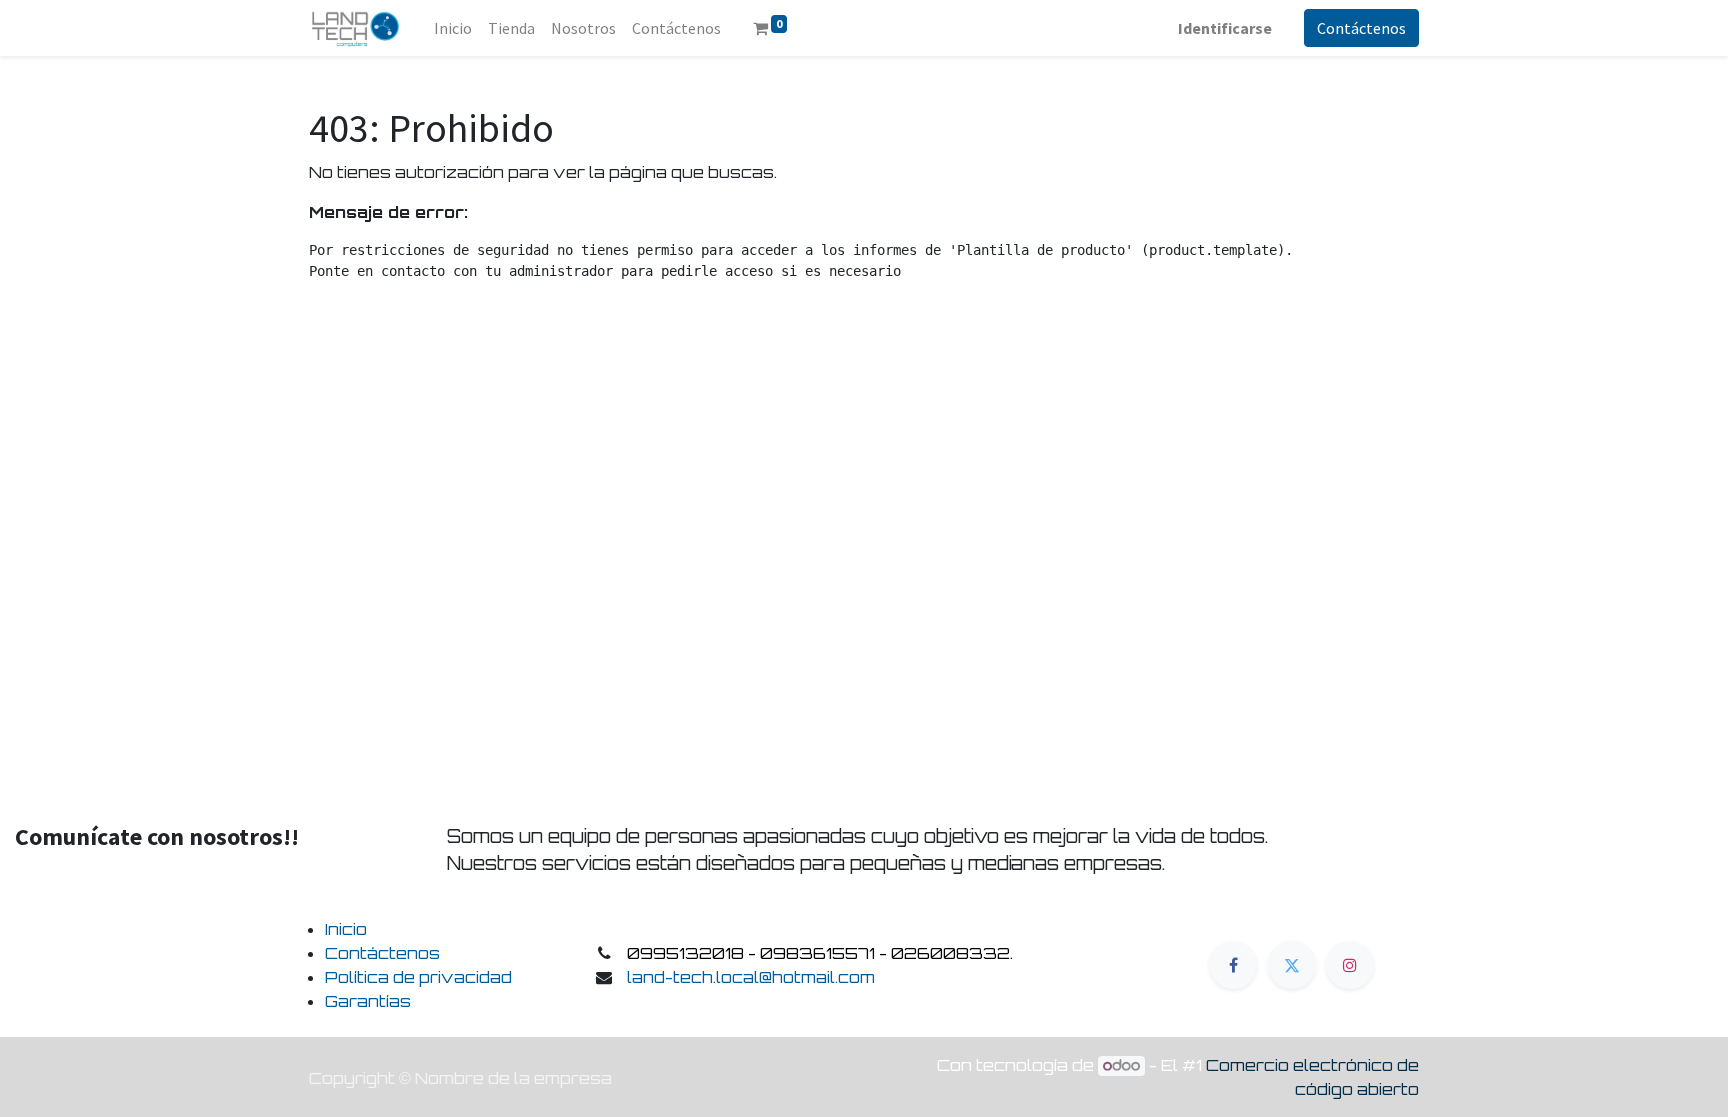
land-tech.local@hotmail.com (751, 977)
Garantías (368, 1001)
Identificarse (1225, 28)
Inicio (346, 929)
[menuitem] (453, 28)
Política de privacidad (418, 977)
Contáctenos (1361, 28)
